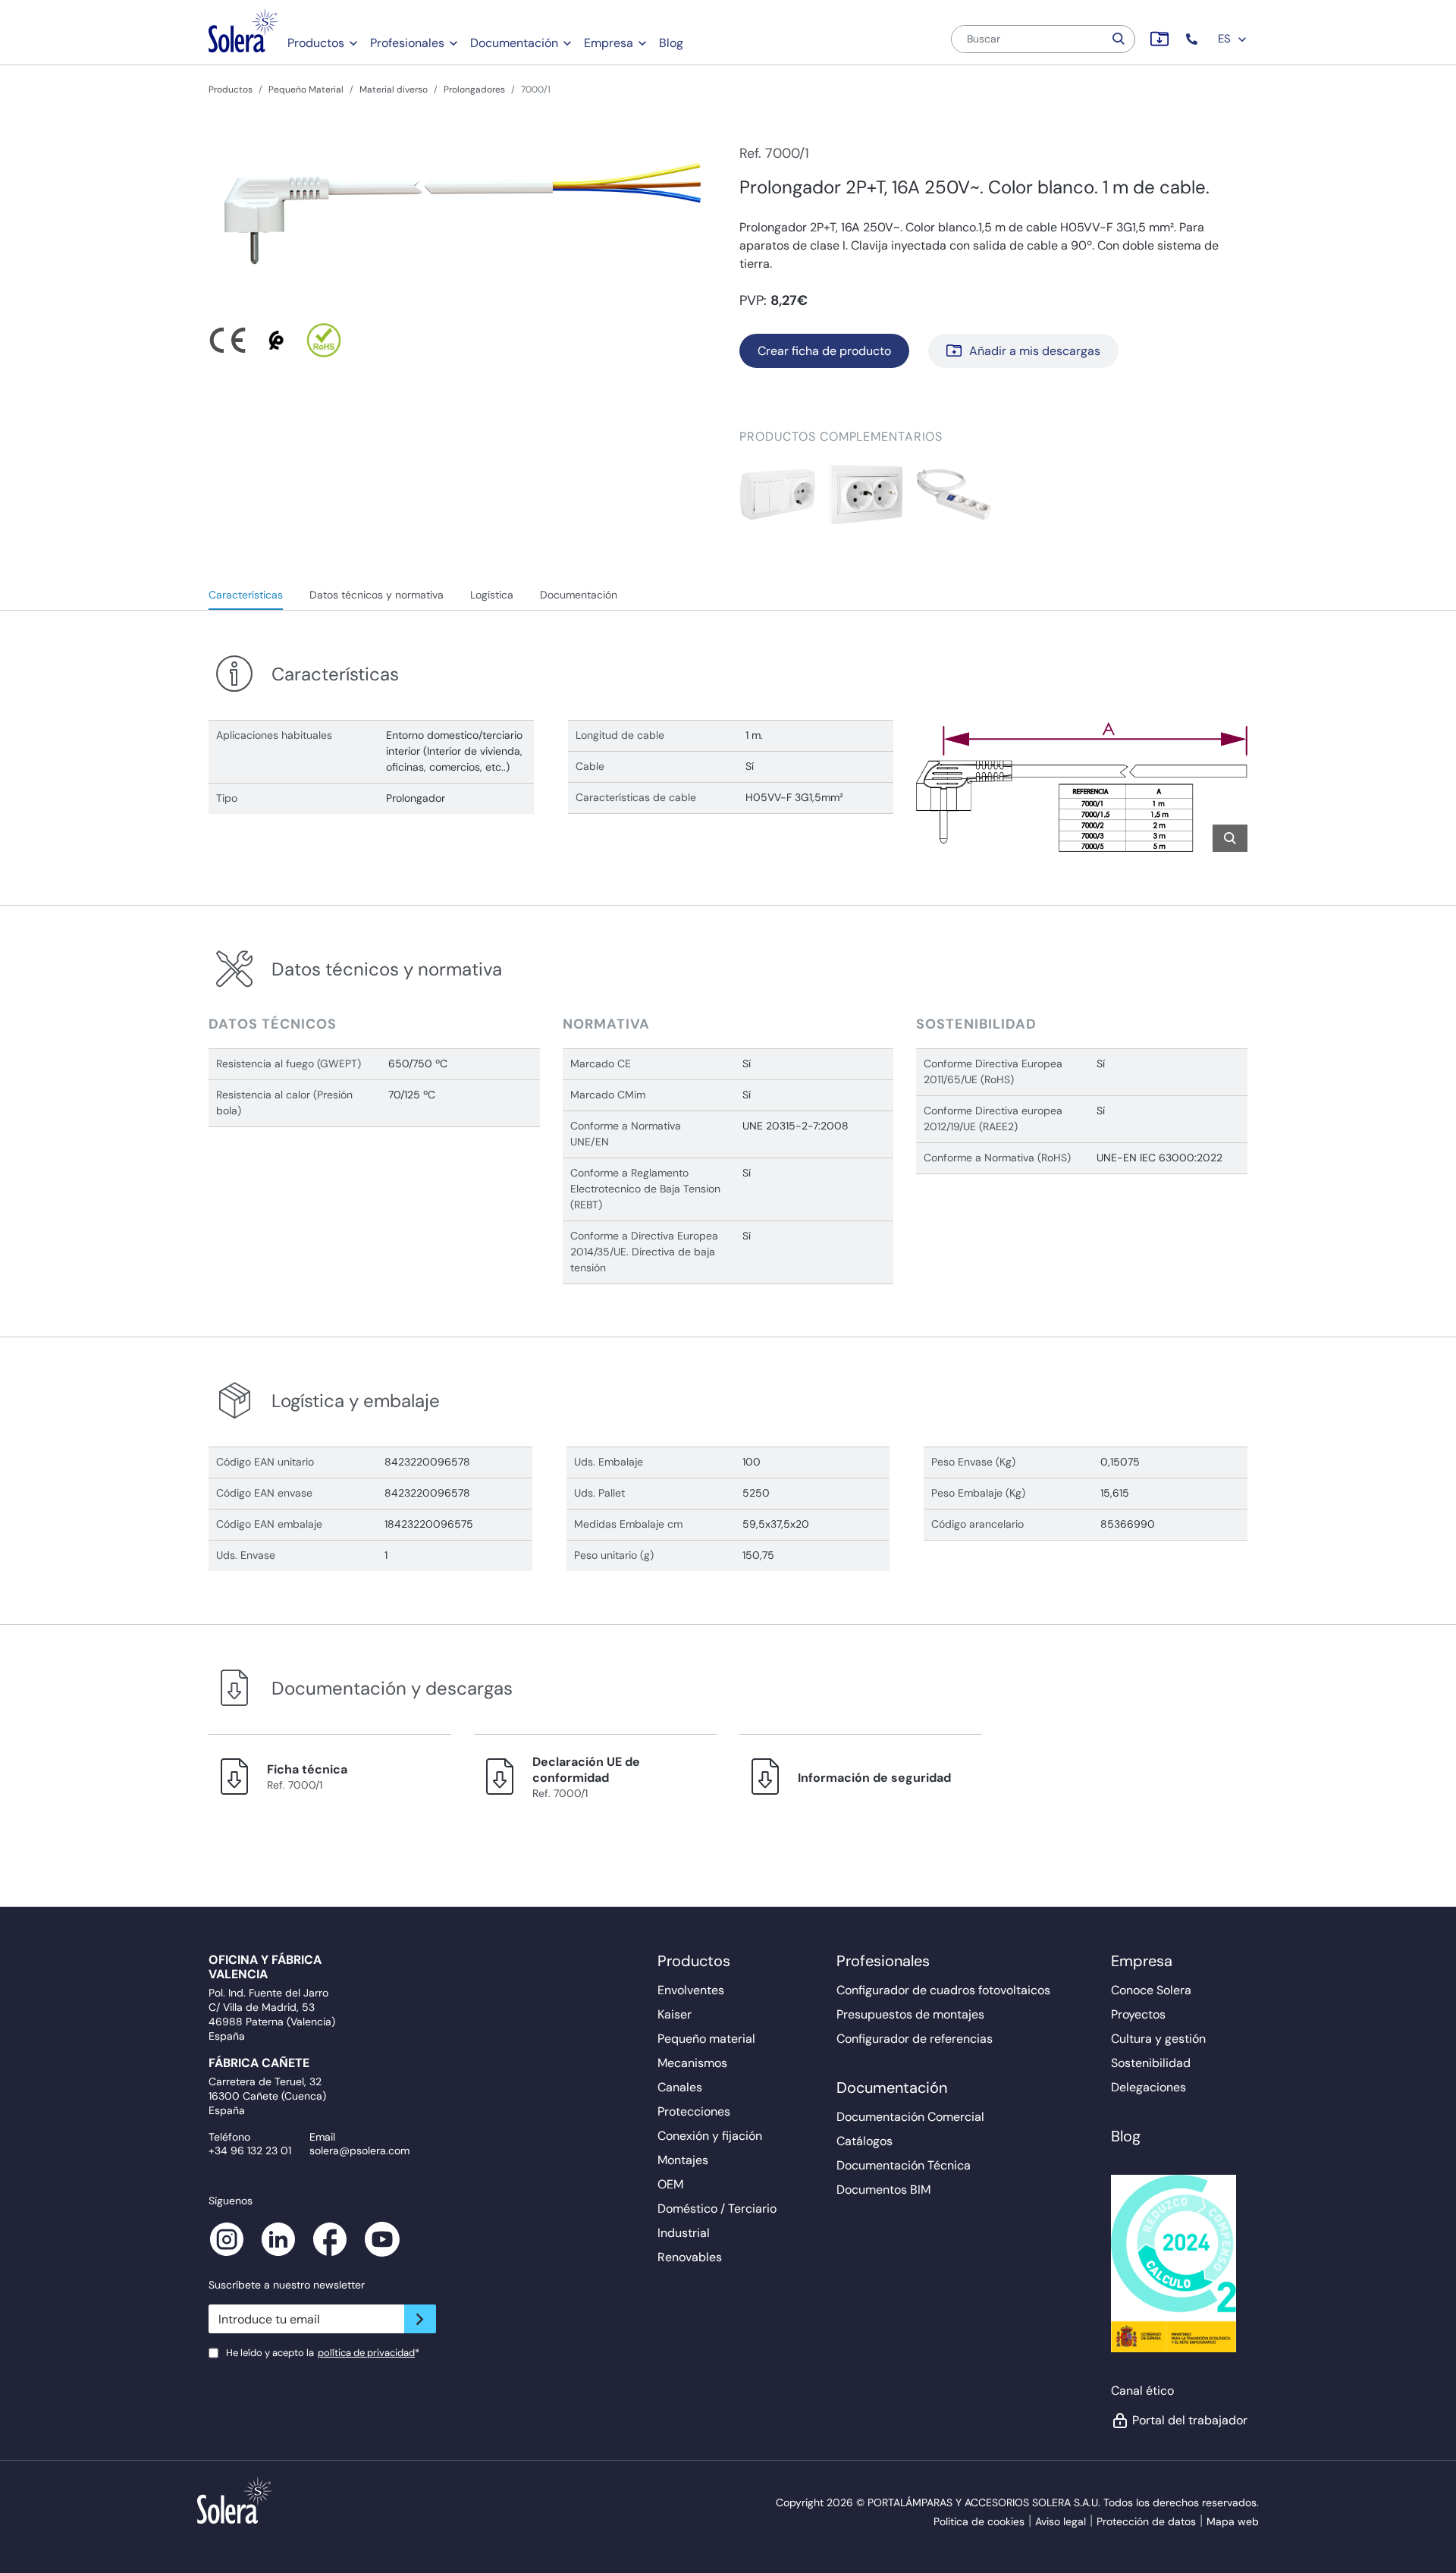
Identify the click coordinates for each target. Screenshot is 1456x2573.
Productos (316, 43)
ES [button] (1226, 39)
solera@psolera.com (359, 2150)
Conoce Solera (1151, 1990)
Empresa (609, 43)
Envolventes (691, 1990)
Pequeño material (706, 2039)
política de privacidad (366, 2353)
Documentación (514, 43)
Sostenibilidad (1151, 2063)
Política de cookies (979, 2521)
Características (246, 595)
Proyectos (1138, 2014)
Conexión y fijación (710, 2136)
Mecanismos (692, 2063)
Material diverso (394, 90)
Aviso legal (1061, 2521)
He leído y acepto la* (323, 2353)
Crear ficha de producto (824, 351)
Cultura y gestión (1158, 2039)
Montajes (683, 2160)
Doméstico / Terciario (717, 2209)
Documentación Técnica (904, 2165)
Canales (680, 2087)
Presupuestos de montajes (910, 2014)
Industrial (684, 2233)
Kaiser (675, 2014)
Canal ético (1142, 2391)
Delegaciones (1148, 2087)
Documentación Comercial (910, 2117)
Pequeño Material (306, 90)
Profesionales (407, 43)
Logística (492, 595)
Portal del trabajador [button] (1190, 2420)
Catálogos (864, 2141)
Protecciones (694, 2111)
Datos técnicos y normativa (377, 595)
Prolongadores (474, 90)
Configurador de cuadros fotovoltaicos (943, 1990)
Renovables (690, 2257)
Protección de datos (1146, 2521)
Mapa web (1233, 2521)
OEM (670, 2184)
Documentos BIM (883, 2190)
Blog (671, 43)
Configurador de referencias (915, 2039)
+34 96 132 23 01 (250, 2150)
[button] (1193, 39)
